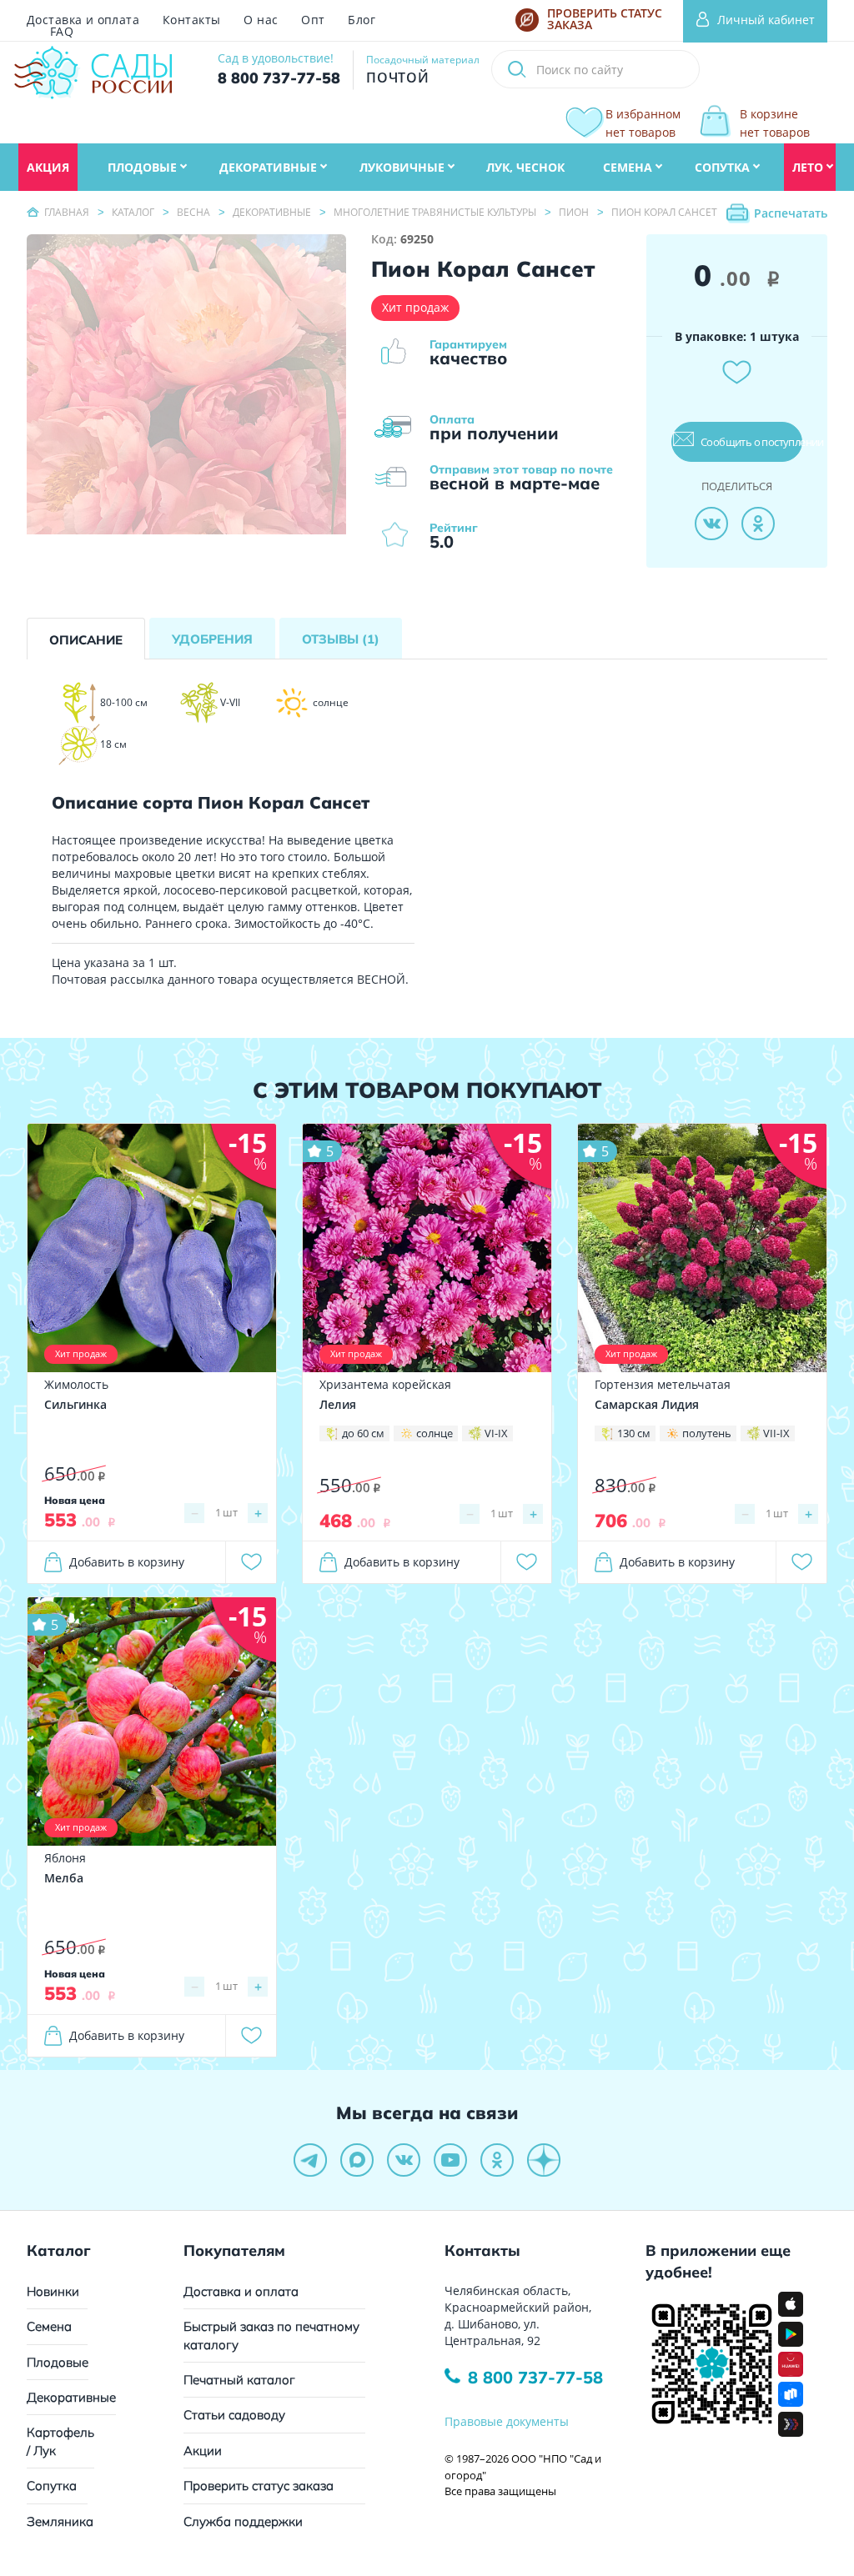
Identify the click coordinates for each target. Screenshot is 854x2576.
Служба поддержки (243, 2521)
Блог (362, 20)
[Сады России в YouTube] (450, 2160)
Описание (86, 640)
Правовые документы (507, 2421)
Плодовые (58, 2362)
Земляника (60, 2521)
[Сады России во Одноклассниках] (497, 2160)
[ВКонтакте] (711, 524)
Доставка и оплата (83, 20)
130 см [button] (634, 1433)
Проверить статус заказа (259, 2486)
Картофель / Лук (60, 2441)
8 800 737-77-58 (535, 2377)
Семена (49, 2326)
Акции (203, 2451)
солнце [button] (435, 1433)
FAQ (62, 32)
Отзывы (341, 639)
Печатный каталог (239, 2380)
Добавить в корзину (127, 1562)
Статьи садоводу (234, 2415)
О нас (261, 20)
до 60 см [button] (363, 1433)
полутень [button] (707, 1433)
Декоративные (71, 2397)
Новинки (53, 2291)
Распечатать (791, 213)
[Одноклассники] (758, 524)
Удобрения (212, 639)
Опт (313, 20)
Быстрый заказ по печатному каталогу (271, 2335)
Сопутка (52, 2486)
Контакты (191, 20)
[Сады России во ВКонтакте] (404, 2160)
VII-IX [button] (776, 1433)
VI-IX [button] (496, 1433)
